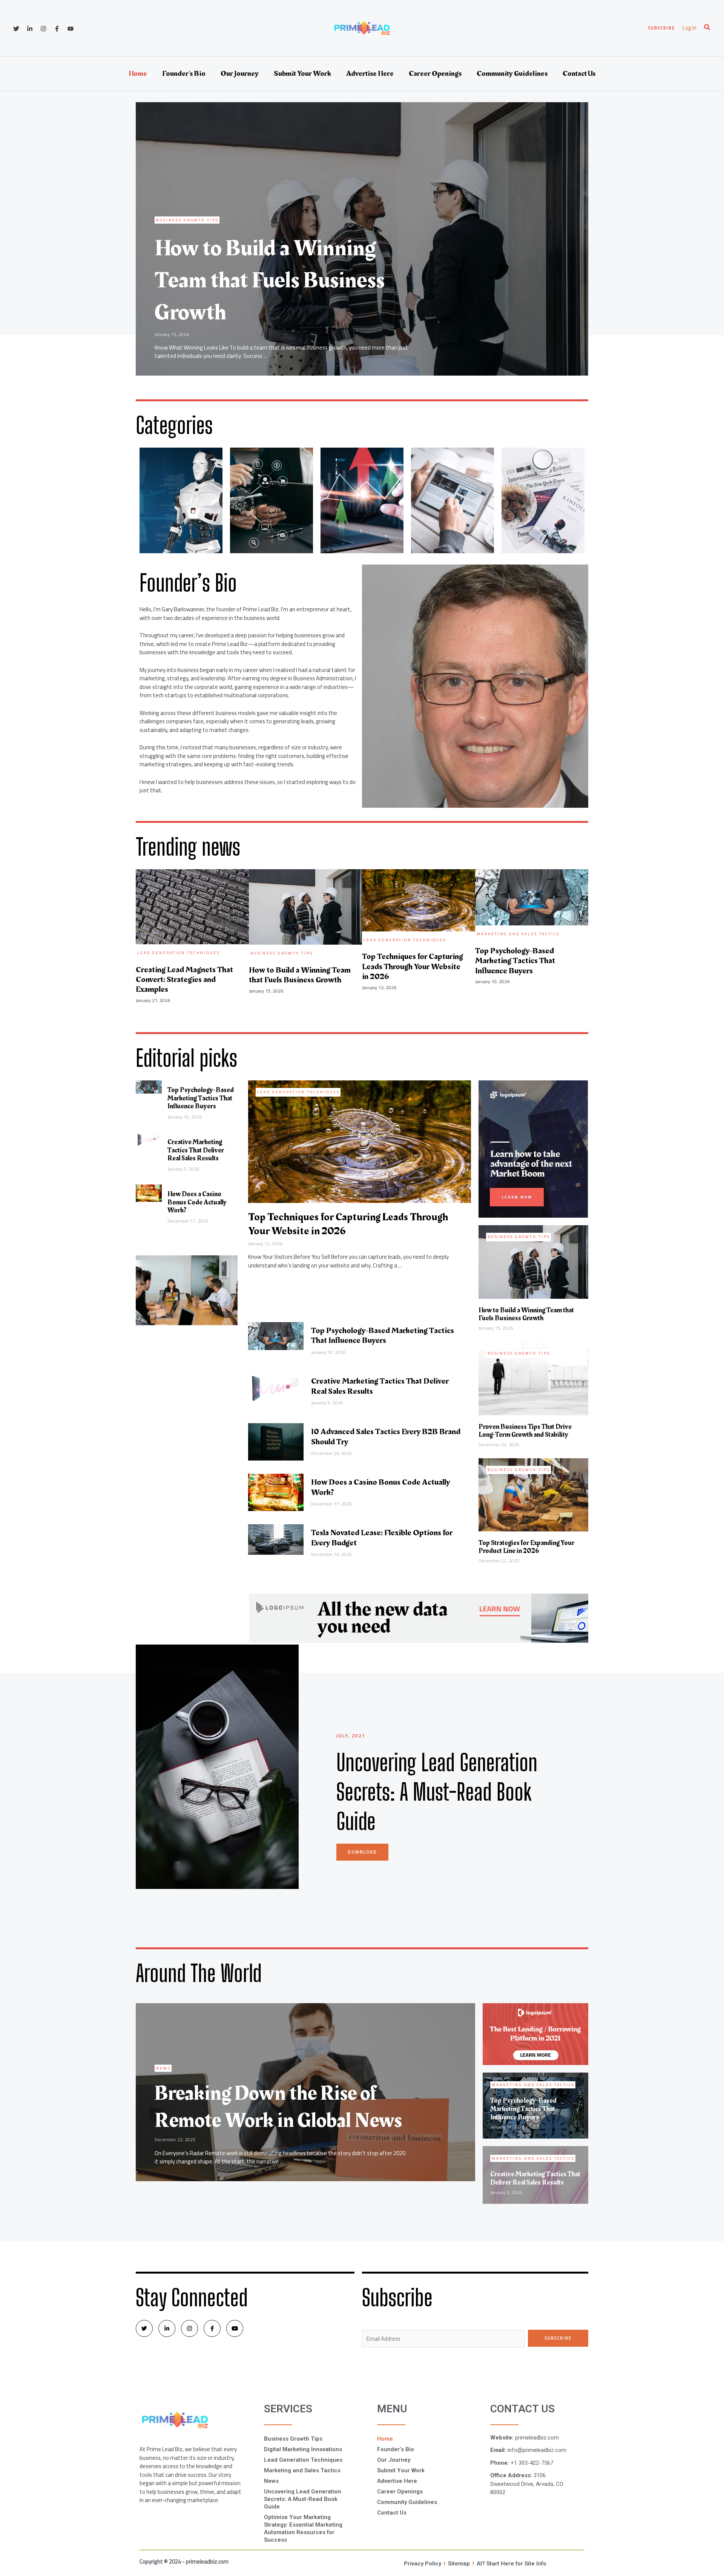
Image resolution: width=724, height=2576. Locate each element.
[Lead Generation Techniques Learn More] (362, 500)
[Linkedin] (30, 29)
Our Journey (240, 74)
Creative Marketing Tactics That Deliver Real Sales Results (196, 1150)
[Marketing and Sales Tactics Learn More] (452, 500)
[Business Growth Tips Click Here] (181, 500)
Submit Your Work (302, 74)
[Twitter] (16, 29)
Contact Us (579, 74)
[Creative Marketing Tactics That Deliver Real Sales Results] (149, 1139)
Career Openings (435, 74)
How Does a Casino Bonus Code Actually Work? (197, 1202)
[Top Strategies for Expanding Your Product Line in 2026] (533, 1494)
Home (138, 74)
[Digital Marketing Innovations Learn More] (271, 500)
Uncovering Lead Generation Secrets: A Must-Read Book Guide (303, 2499)
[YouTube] (71, 29)
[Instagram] (43, 29)
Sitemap (459, 2564)
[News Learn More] (543, 500)
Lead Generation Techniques (298, 1092)
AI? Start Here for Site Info (512, 2564)
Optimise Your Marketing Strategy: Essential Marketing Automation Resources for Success (303, 2528)
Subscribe (558, 2338)
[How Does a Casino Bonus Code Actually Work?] (149, 1193)
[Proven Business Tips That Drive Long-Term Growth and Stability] (533, 1378)
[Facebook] (57, 29)
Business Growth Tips (519, 1237)
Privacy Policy (423, 2564)
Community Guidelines (512, 74)
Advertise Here (370, 74)
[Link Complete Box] (362, 239)
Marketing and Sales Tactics (302, 2470)
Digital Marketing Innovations (303, 2449)
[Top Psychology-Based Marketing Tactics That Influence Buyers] (149, 1086)
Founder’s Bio (184, 74)
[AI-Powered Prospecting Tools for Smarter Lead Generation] (360, 1155)
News (271, 2481)
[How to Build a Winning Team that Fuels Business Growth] (533, 1261)
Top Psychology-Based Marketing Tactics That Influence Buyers (201, 1098)
